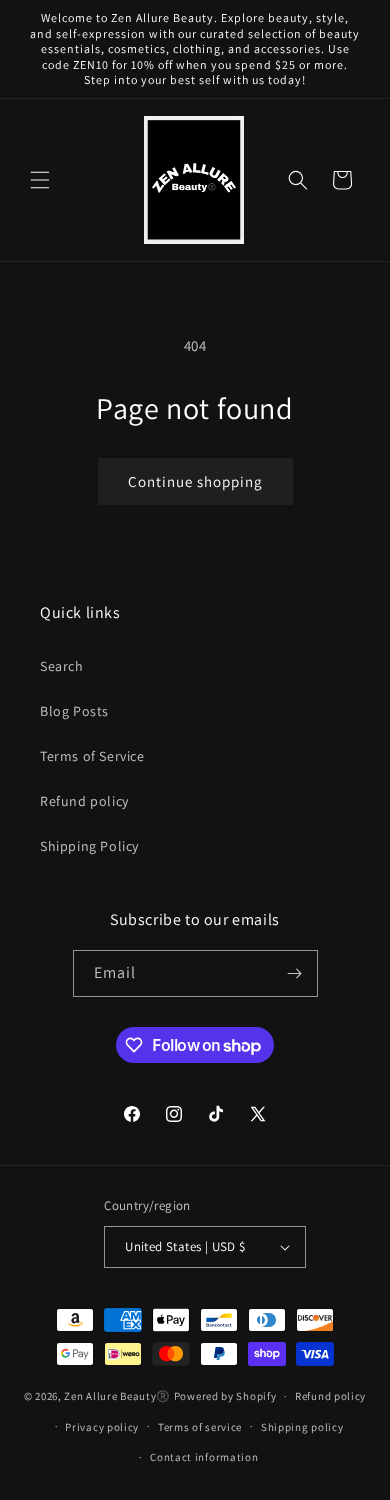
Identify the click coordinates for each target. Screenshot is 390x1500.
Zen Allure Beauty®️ (117, 1396)
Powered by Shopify (225, 1396)
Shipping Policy (89, 846)
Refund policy (84, 801)
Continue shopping (195, 481)
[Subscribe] (295, 973)
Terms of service (200, 1427)
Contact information (204, 1457)
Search (62, 666)
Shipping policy (302, 1427)
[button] (40, 180)
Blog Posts (74, 711)
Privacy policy (102, 1427)
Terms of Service (92, 756)
